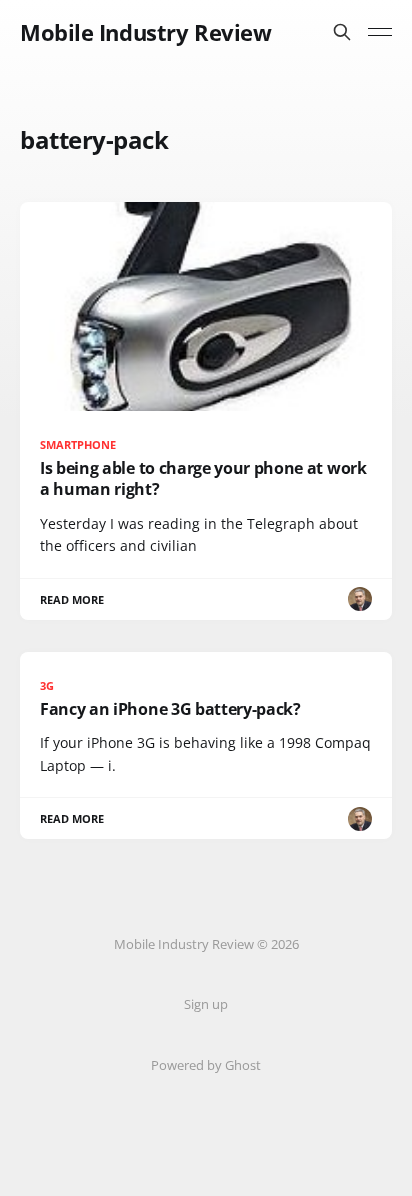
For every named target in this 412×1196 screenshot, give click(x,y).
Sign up (206, 1004)
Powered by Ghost (206, 1065)
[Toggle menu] (380, 32)
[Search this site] (342, 32)
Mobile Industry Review (145, 32)
